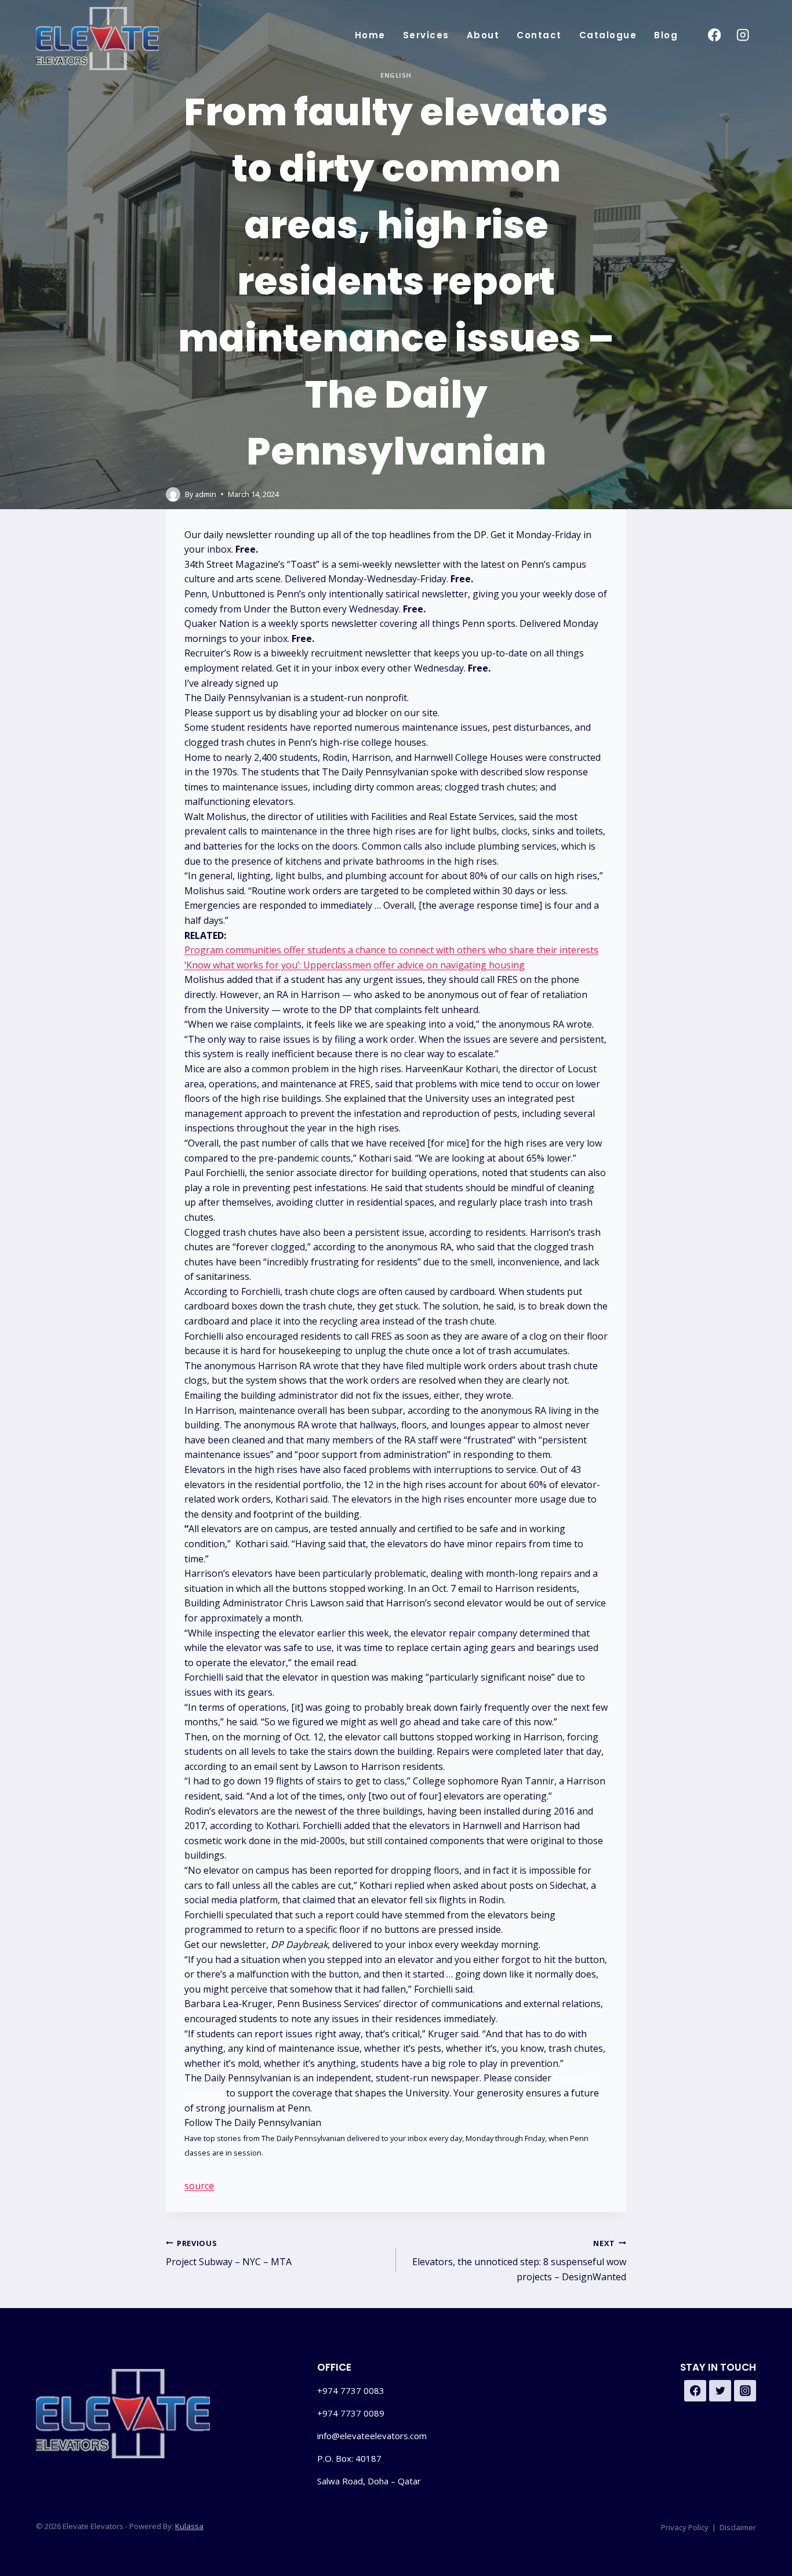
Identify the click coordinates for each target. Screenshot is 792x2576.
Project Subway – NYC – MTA (229, 2253)
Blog (666, 35)
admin (206, 494)
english (396, 75)
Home (370, 35)
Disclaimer (738, 2527)
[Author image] (173, 494)
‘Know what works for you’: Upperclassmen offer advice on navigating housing (355, 965)
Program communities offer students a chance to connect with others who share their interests (391, 950)
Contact (539, 35)
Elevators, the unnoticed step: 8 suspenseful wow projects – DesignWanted (519, 2261)
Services (426, 35)
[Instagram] (743, 35)
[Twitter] (720, 2391)
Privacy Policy (685, 2527)
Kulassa (189, 2526)
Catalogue (608, 35)
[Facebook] (714, 35)
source (199, 2186)
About (483, 35)
